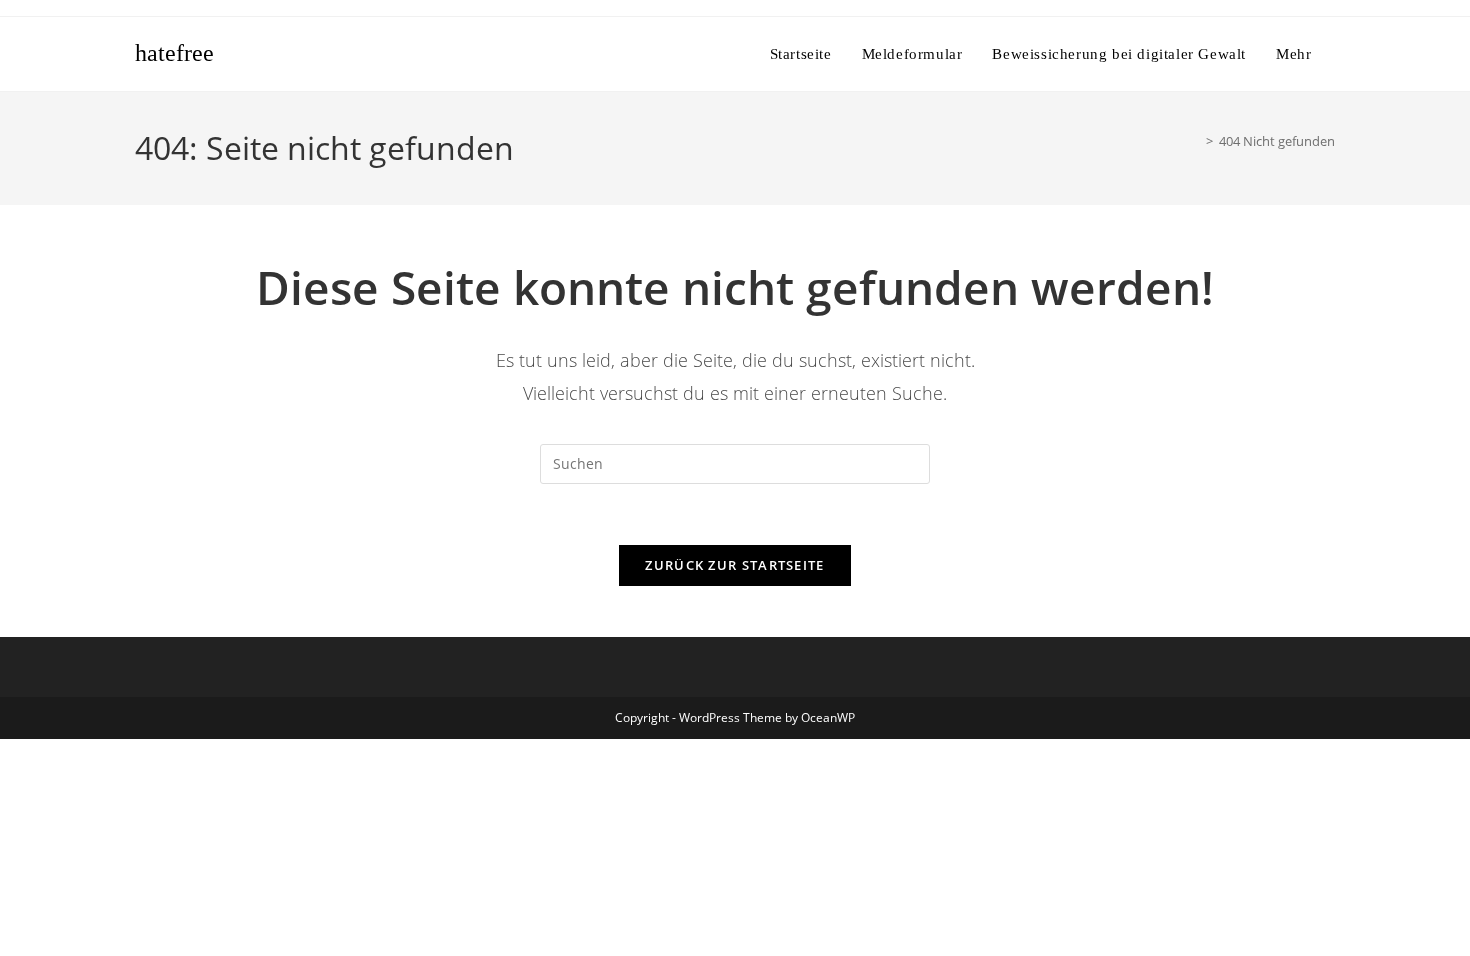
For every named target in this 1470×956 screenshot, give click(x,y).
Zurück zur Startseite (734, 565)
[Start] (1195, 141)
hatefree (174, 53)
